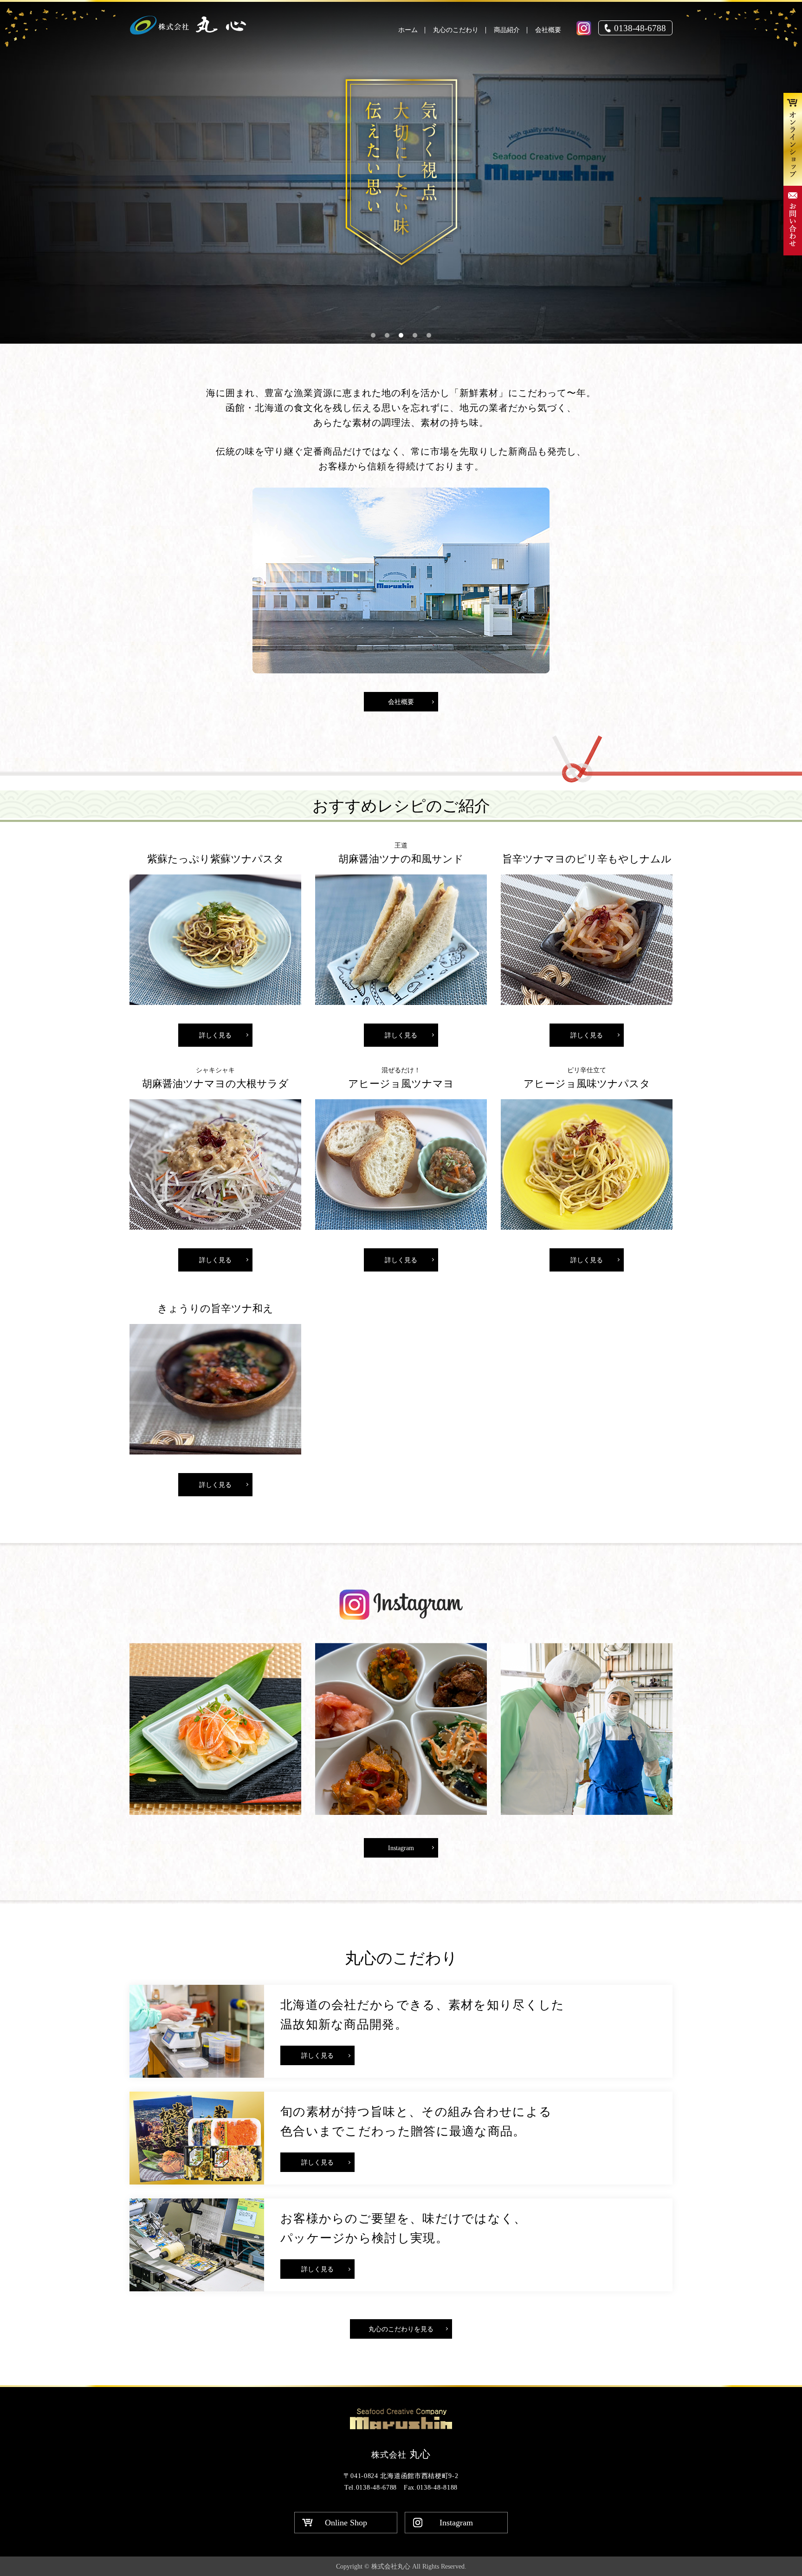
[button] (373, 335)
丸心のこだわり (456, 30)
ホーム (408, 30)
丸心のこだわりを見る (401, 2329)
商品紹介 (507, 30)
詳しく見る (215, 1035)
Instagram (401, 1848)
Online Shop (346, 2523)
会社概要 (548, 30)
